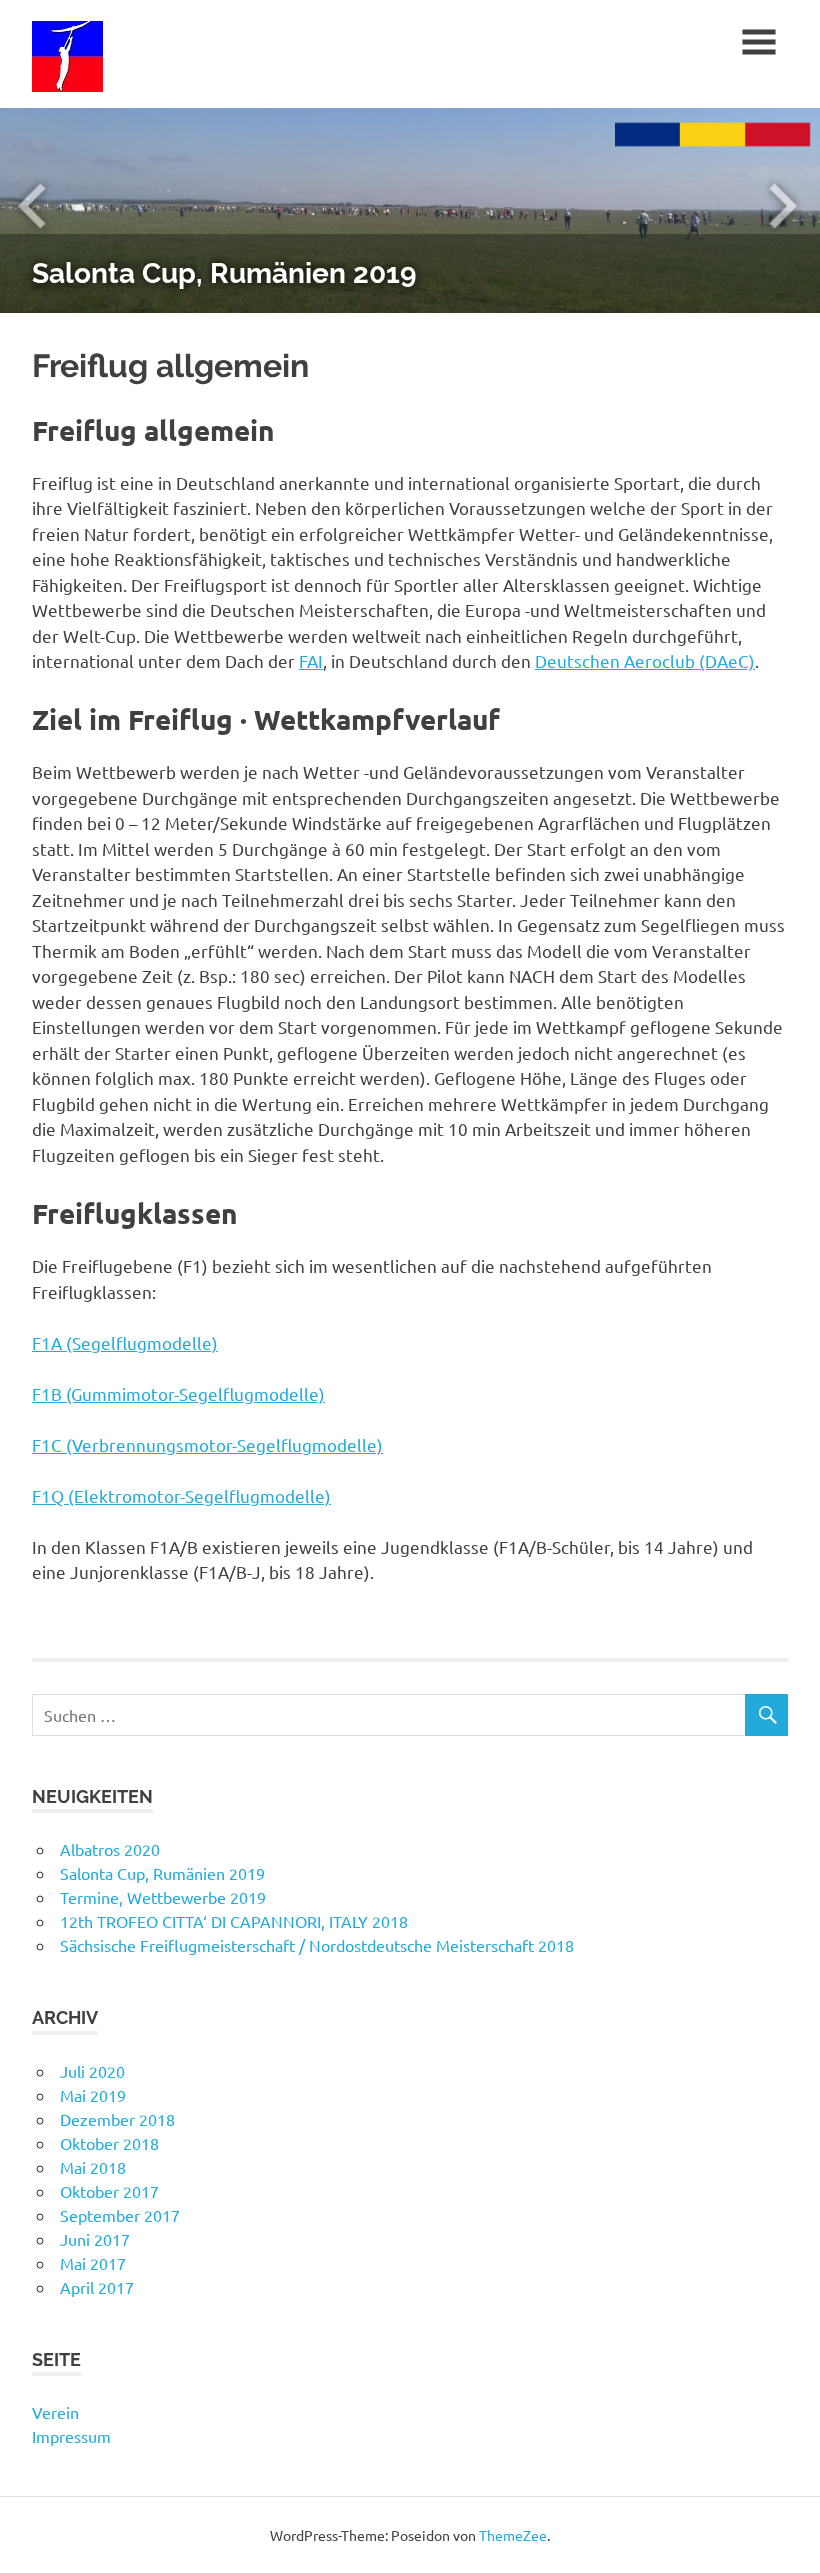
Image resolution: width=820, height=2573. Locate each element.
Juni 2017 (95, 2239)
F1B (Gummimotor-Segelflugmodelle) (178, 1393)
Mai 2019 (93, 2095)
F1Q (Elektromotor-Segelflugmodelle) (181, 1495)
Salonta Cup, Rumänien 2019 (224, 273)
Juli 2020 (92, 2071)
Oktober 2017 (109, 2191)
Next (780, 210)
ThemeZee (513, 2535)
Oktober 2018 (109, 2143)
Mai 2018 (93, 2167)
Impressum (71, 2436)
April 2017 (97, 2287)
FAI (311, 660)
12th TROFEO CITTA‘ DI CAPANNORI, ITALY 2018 (234, 1921)
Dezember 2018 (117, 2119)
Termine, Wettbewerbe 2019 (163, 1897)
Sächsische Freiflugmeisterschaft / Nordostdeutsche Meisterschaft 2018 (317, 1945)
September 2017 (120, 2215)
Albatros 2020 (110, 1849)
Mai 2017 (93, 2263)
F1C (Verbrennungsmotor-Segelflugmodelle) (207, 1444)
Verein (55, 2412)
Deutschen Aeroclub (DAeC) (645, 660)
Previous (40, 210)
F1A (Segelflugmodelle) (125, 1342)
